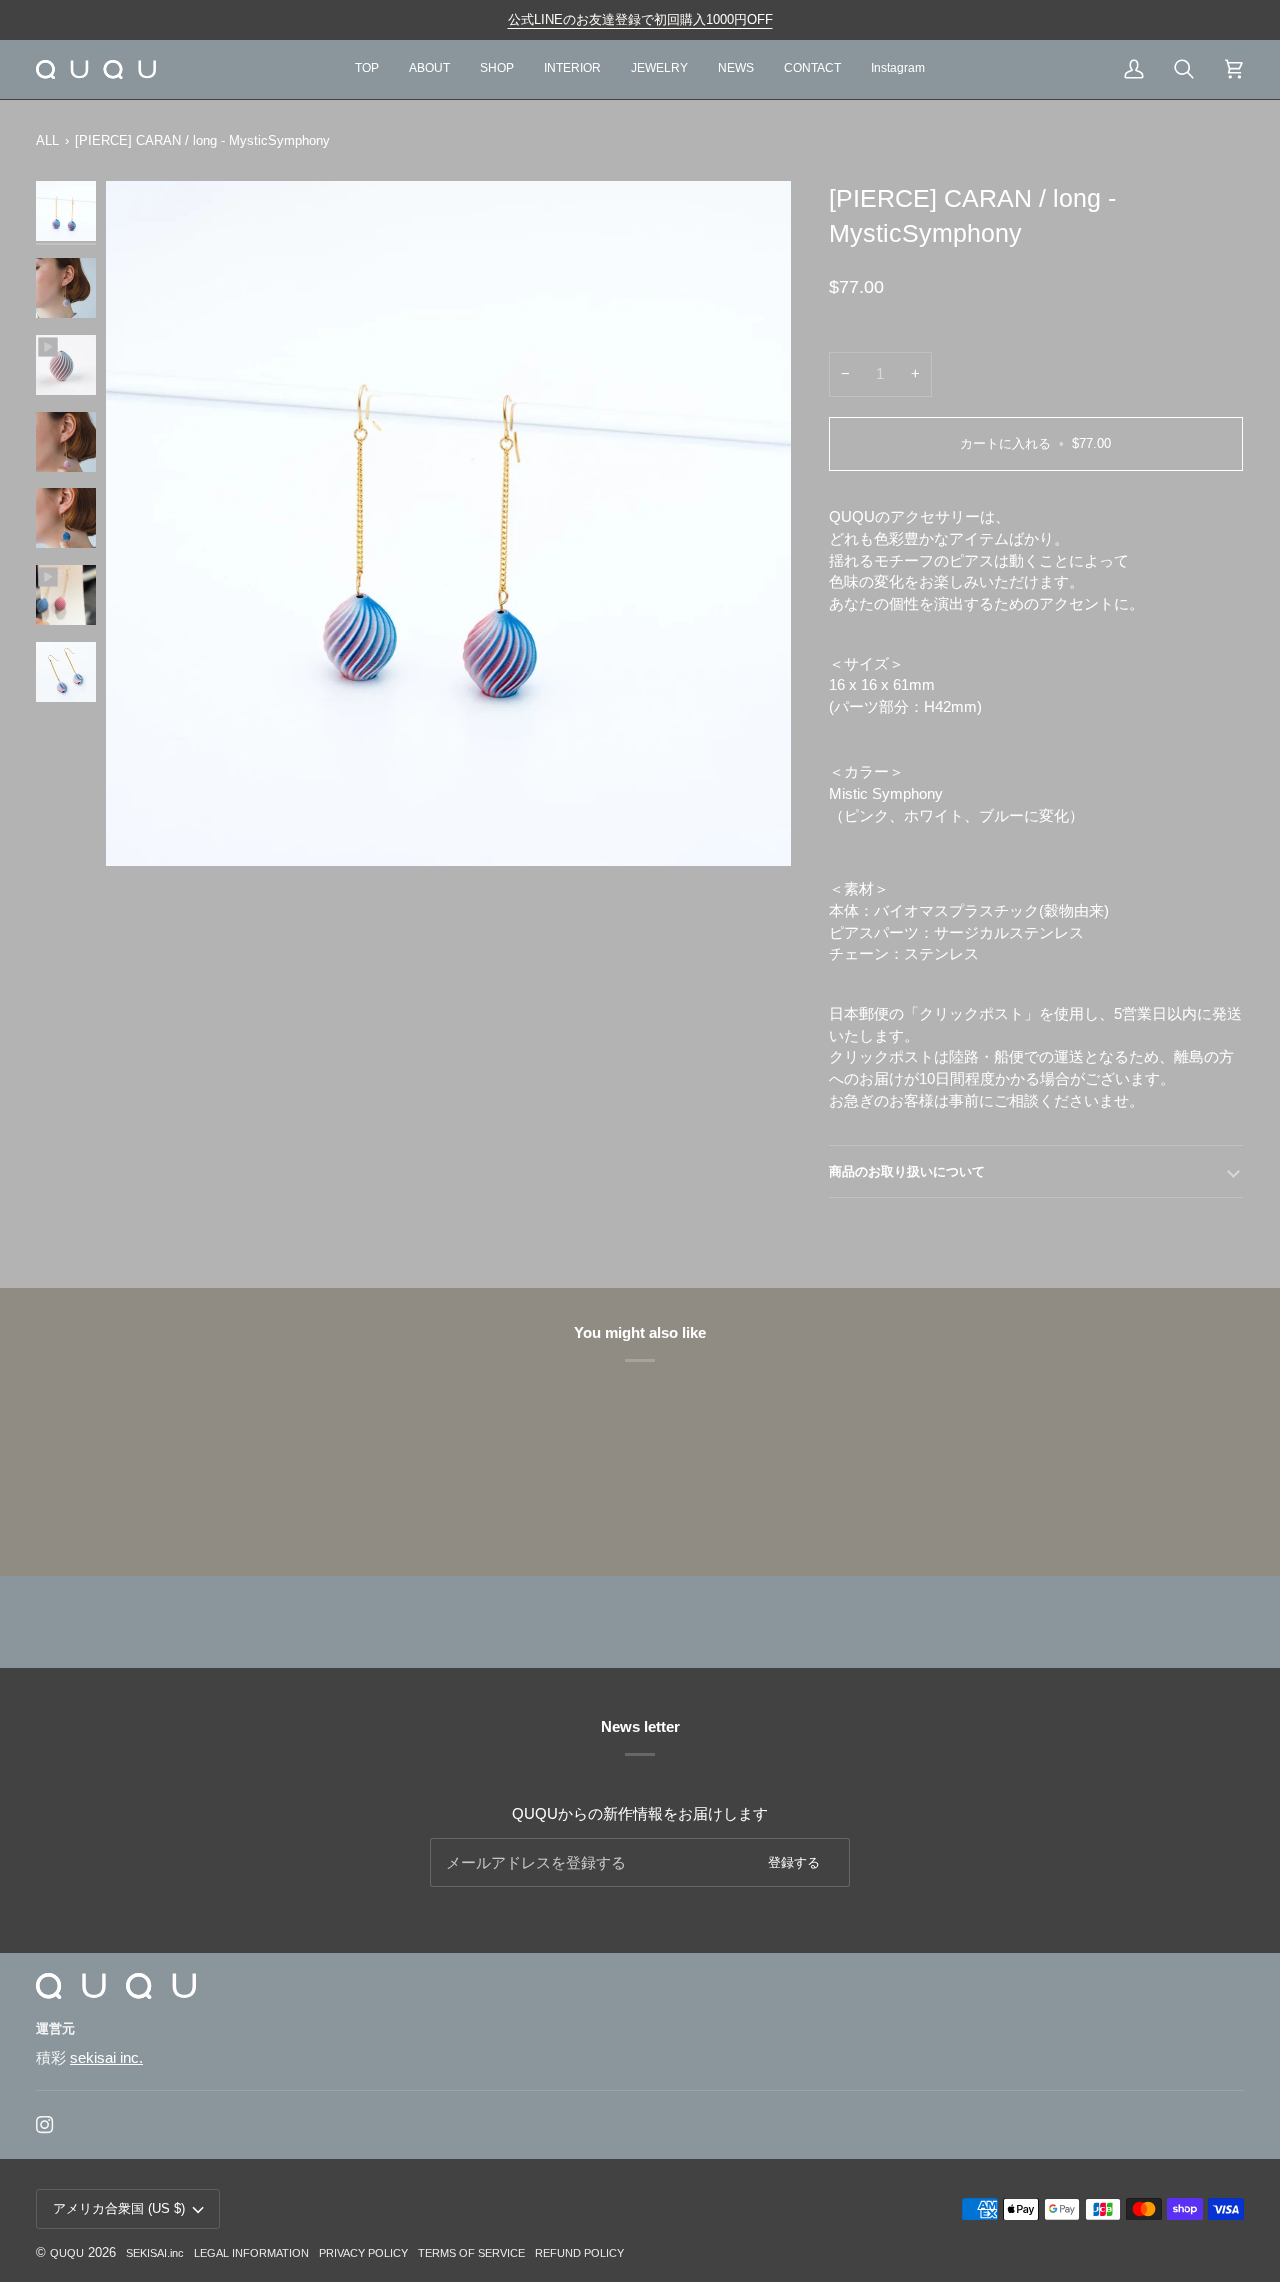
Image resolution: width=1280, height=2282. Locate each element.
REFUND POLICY (579, 2253)
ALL (47, 140)
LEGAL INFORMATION (251, 2253)
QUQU (67, 2253)
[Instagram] (45, 2125)
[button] (947, 2034)
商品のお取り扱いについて (907, 1171)
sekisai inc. (106, 2058)
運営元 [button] (55, 2028)
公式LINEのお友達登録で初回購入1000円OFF (640, 19)
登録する (794, 1862)
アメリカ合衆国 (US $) (119, 2208)
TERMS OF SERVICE (471, 2253)
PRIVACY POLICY (363, 2253)
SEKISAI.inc (155, 2253)
